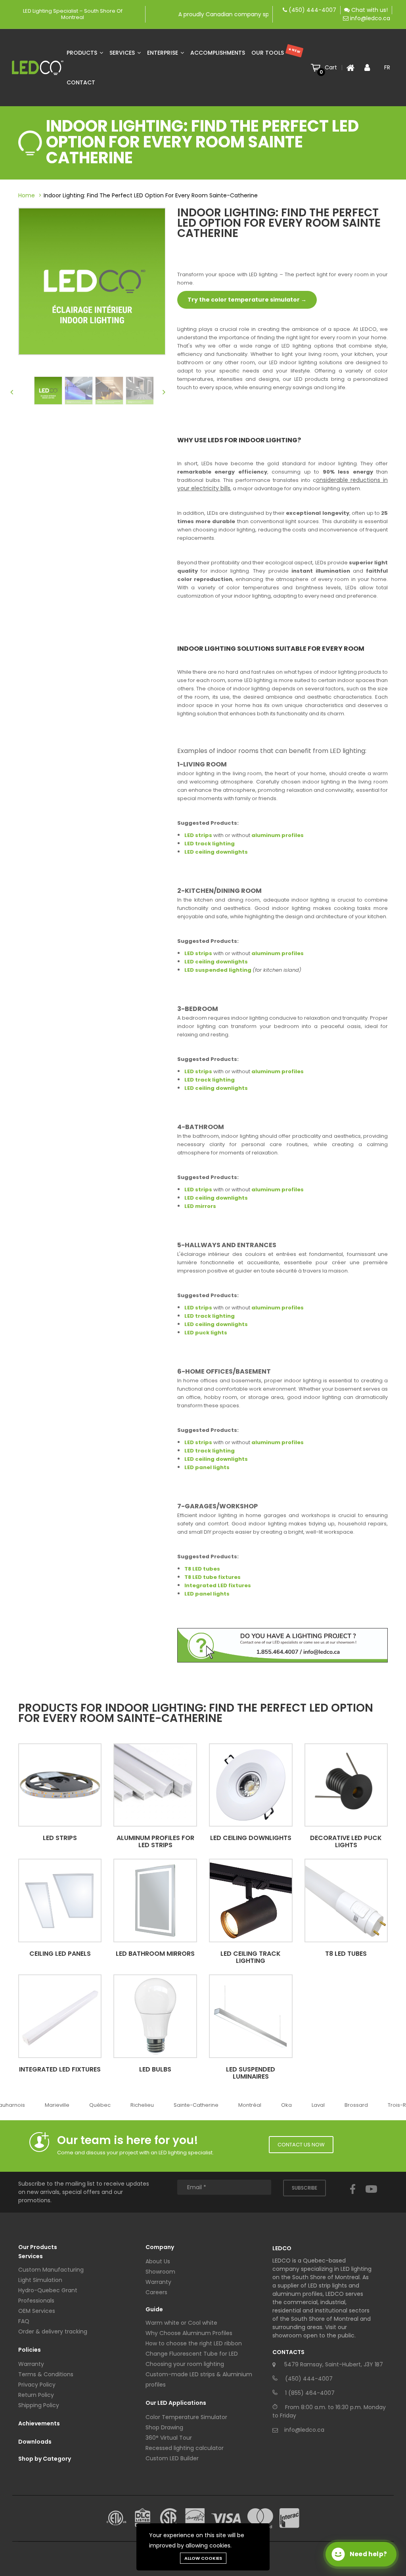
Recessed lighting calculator (185, 2448)
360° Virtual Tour (169, 2438)
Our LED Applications (176, 2403)
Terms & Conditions (46, 2374)
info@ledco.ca (370, 18)
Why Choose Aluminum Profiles (189, 2333)
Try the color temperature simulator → (247, 300)
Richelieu (133, 2105)
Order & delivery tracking (53, 2331)
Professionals (36, 2301)
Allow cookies (203, 2558)
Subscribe (304, 2188)
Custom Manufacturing (51, 2270)
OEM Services (37, 2311)
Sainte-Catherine (187, 2105)
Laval (309, 2105)
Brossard (348, 2105)
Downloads (35, 2442)
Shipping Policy (39, 2405)
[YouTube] (371, 2196)
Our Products (38, 2247)
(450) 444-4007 (312, 10)
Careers (156, 2292)
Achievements (39, 2423)
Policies (30, 2350)
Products (83, 53)
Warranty (31, 2364)
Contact (81, 82)
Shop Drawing (164, 2427)
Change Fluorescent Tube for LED (192, 2354)
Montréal (241, 2105)
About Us (158, 2261)
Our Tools (276, 52)
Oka (278, 2105)
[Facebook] (353, 2196)
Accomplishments (218, 53)
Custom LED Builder (172, 2458)
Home (27, 195)
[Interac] (289, 2518)
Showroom (160, 2272)
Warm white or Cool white (181, 2323)
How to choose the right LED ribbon (194, 2343)
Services (123, 53)
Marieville (48, 2105)
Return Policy (36, 2395)
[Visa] (226, 2518)
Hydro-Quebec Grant (48, 2290)
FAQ (24, 2321)
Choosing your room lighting (185, 2364)
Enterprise (163, 53)
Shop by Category (45, 2459)
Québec (91, 2105)
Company (160, 2247)
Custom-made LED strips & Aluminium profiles (199, 2379)
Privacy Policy (37, 2385)
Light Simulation (40, 2280)
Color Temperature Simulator (186, 2417)
